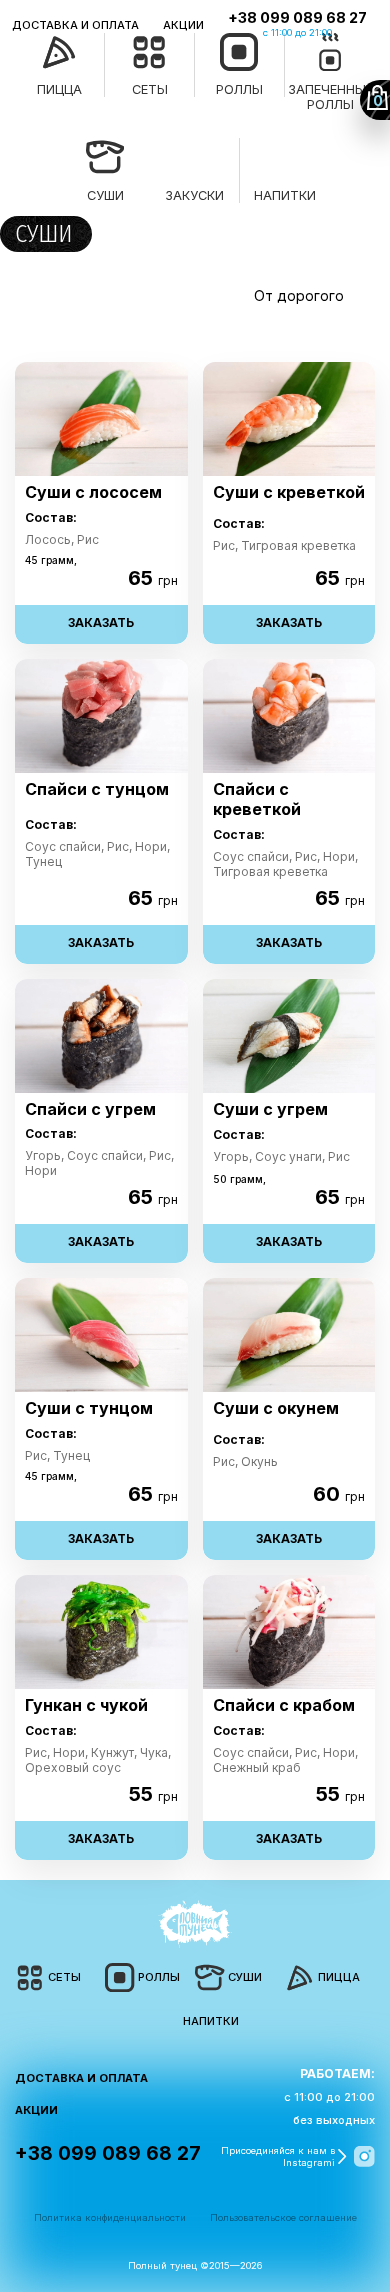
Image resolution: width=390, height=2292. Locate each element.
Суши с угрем (270, 1109)
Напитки (285, 195)
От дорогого (299, 295)
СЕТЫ (64, 1977)
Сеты (150, 89)
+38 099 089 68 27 (297, 17)
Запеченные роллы (330, 97)
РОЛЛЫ (159, 1977)
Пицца (59, 89)
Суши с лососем (93, 492)
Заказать (101, 622)
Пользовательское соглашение (283, 2217)
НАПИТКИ (211, 2021)
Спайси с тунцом (97, 789)
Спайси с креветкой (257, 799)
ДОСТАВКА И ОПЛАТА (75, 25)
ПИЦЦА (339, 1977)
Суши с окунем (276, 1408)
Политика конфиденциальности (110, 2217)
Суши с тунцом (89, 1408)
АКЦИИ (183, 25)
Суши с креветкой (289, 492)
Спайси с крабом (284, 1705)
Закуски (194, 195)
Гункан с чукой (86, 1705)
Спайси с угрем (90, 1109)
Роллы (239, 89)
